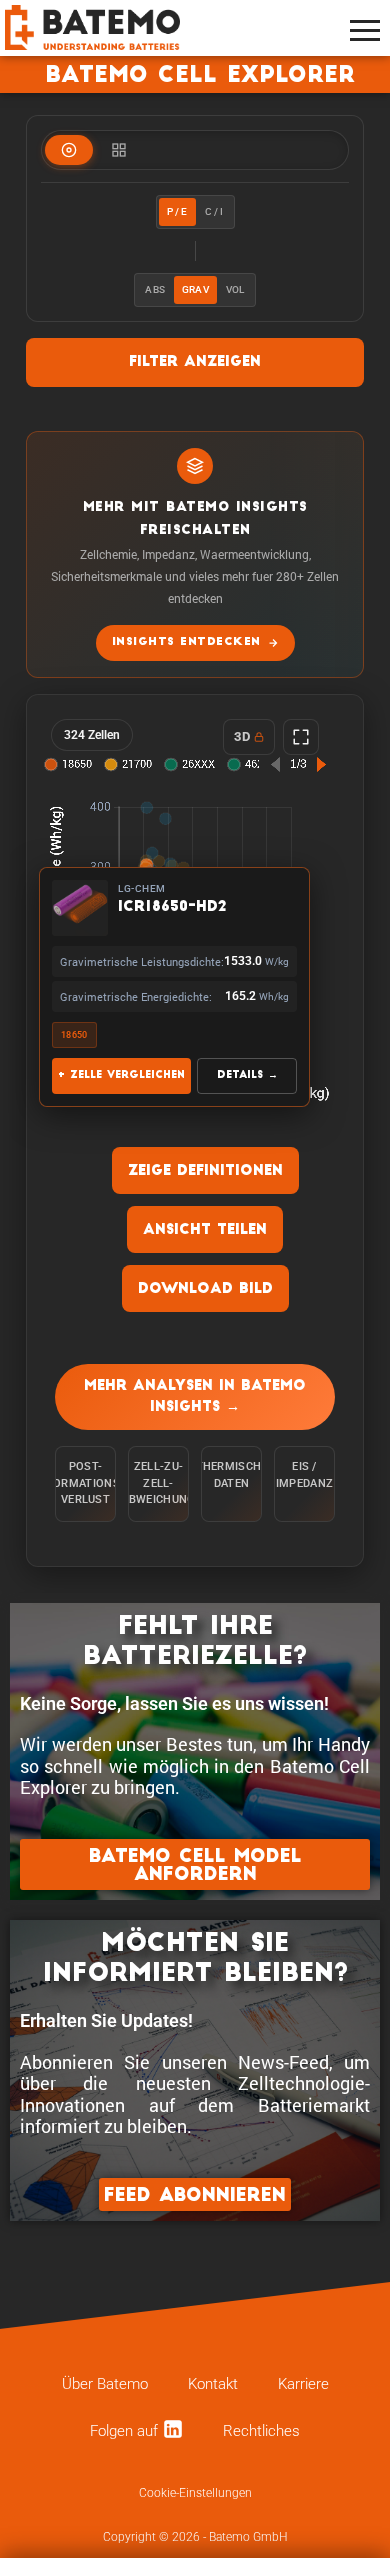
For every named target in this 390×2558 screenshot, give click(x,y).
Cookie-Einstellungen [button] (195, 2493)
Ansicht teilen (205, 1230)
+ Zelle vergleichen (121, 1075)
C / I (214, 211)
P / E (177, 211)
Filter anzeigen (195, 362)
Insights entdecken (186, 642)
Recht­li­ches (261, 2431)
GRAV (195, 289)
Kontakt (213, 2384)
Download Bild (205, 1289)
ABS (155, 289)
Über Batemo (105, 2384)
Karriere (303, 2384)
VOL (235, 289)
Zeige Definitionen (205, 1171)
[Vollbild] (301, 737)
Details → (247, 1075)
